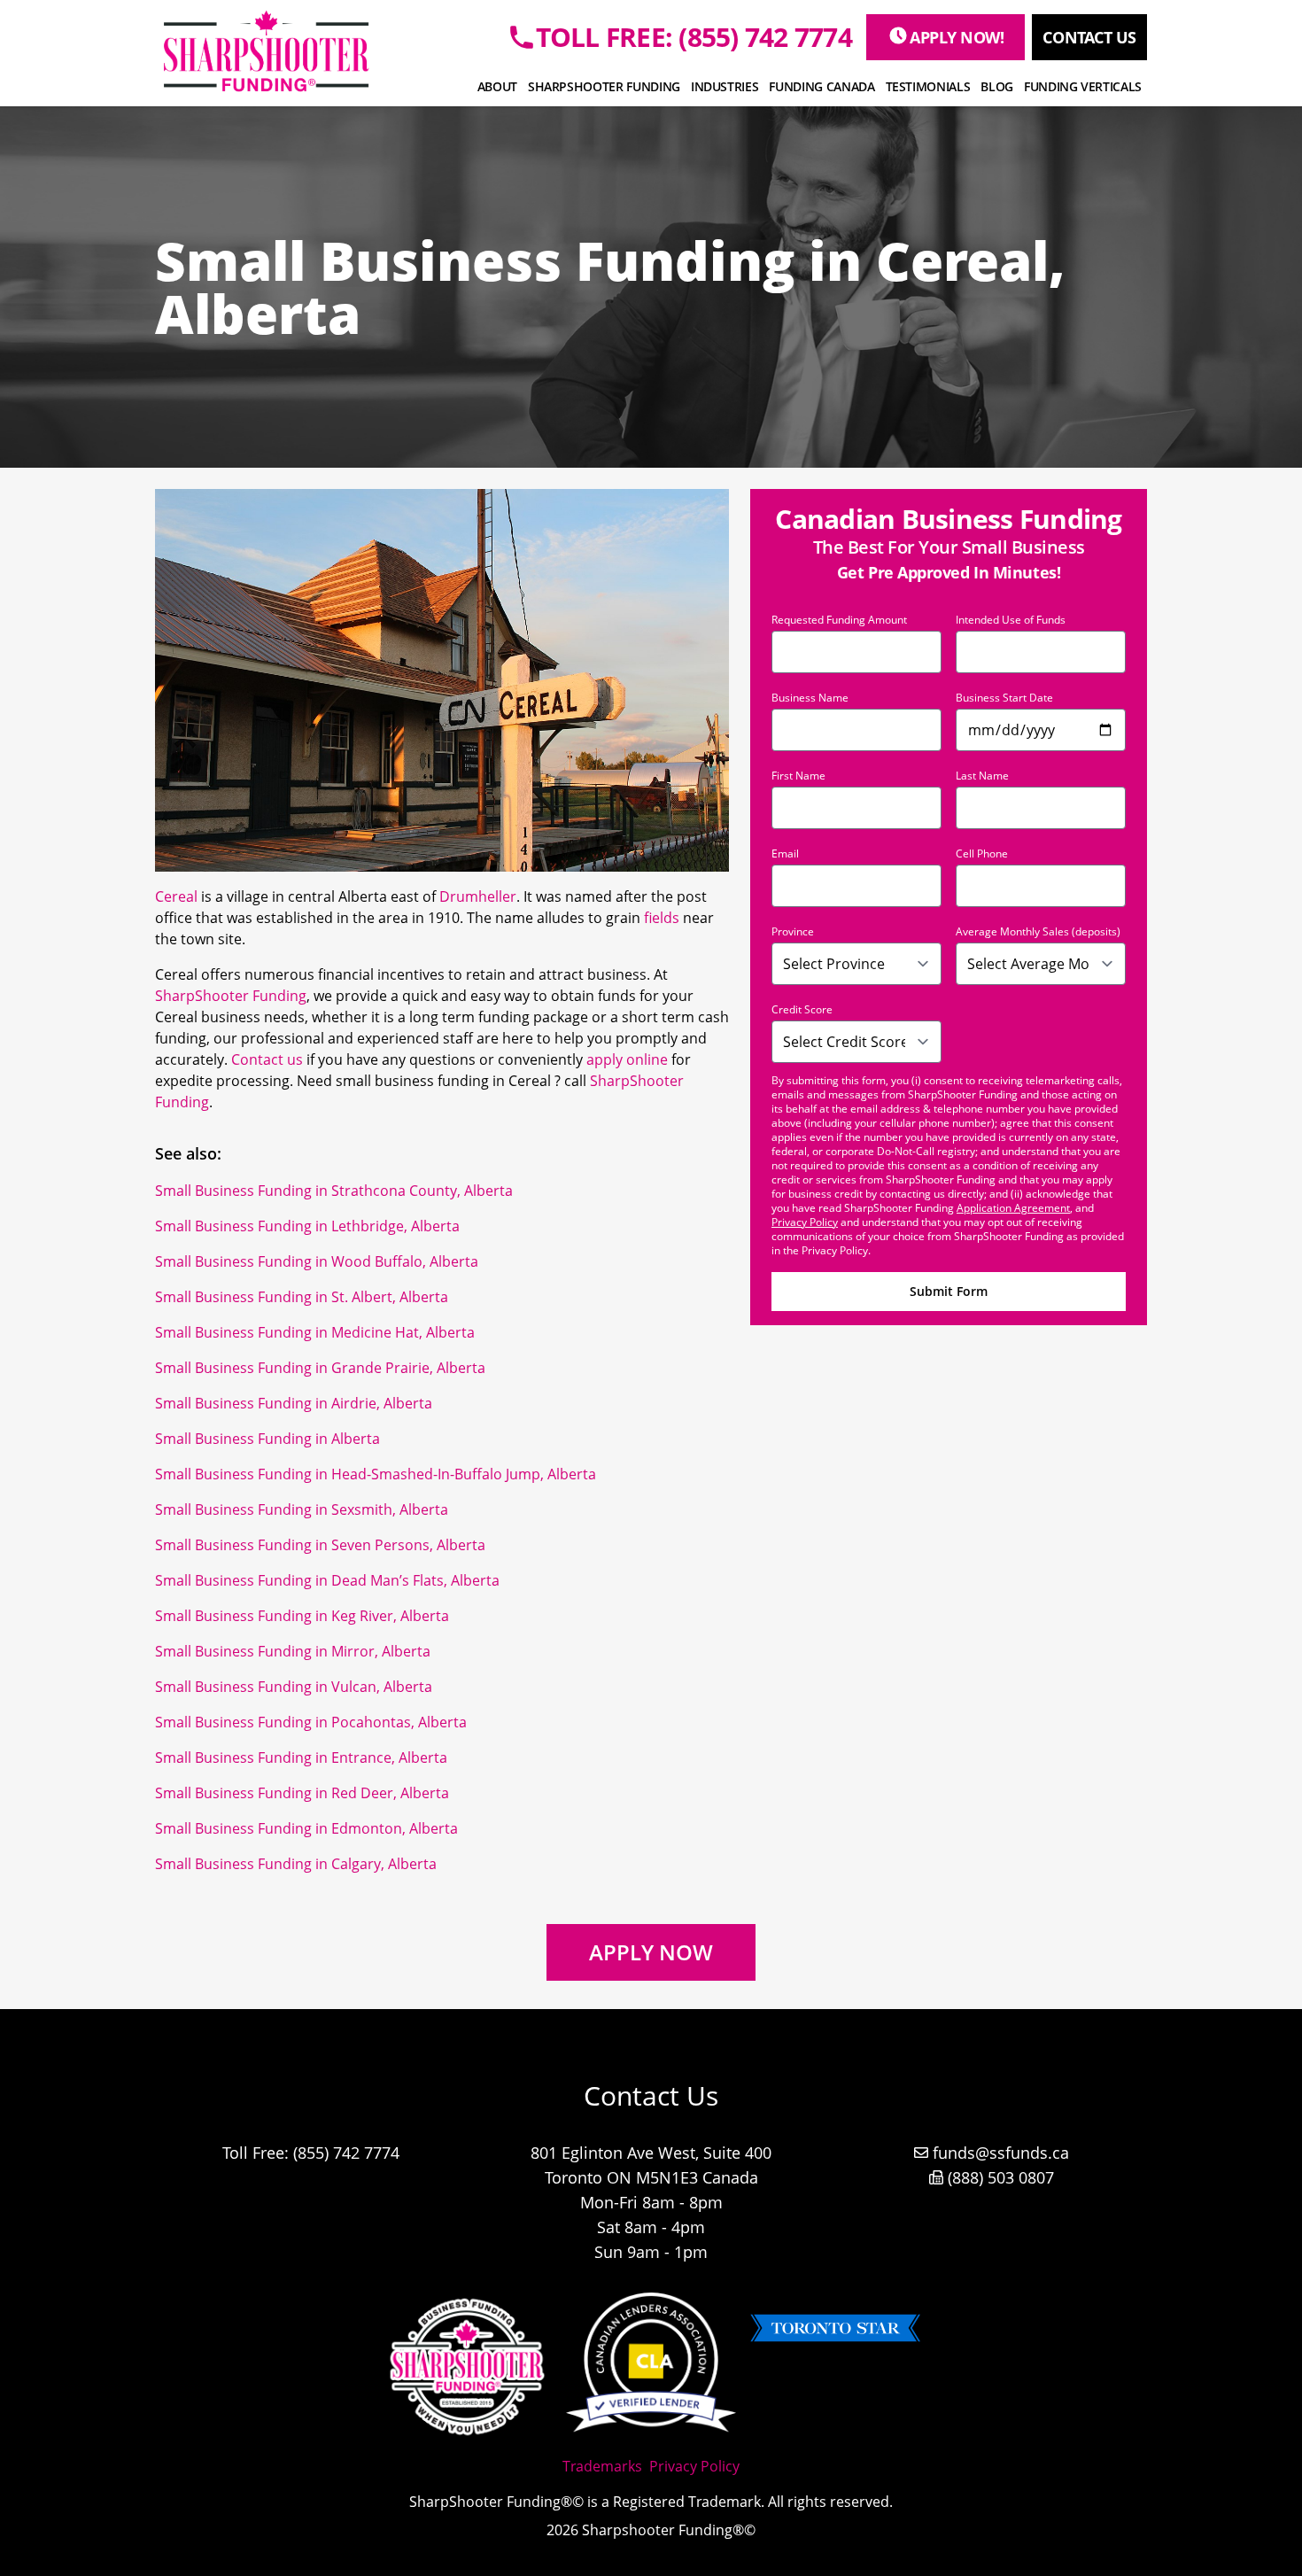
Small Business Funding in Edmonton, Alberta (306, 1828)
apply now (651, 1952)
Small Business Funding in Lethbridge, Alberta (307, 1226)
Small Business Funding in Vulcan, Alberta (294, 1687)
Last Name (982, 776)
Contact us (267, 1059)
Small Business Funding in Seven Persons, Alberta (320, 1545)
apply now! (957, 37)
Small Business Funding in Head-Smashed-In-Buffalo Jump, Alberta (376, 1474)
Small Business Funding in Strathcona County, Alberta (334, 1191)
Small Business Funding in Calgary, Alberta (296, 1864)
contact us (1089, 37)
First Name (798, 776)
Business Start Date (1004, 698)
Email (785, 854)
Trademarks (602, 2466)
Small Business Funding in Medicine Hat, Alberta (315, 1332)
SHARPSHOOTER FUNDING (604, 86)
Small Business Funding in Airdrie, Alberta (294, 1403)
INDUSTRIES (725, 86)
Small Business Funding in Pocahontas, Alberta (311, 1722)
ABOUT (497, 86)
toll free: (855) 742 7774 (694, 37)
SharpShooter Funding (231, 996)
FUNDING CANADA (821, 86)
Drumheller (478, 896)
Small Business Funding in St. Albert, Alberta (302, 1297)
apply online (627, 1059)
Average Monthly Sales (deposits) (1038, 932)
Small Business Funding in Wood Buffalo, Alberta (317, 1261)
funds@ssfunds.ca (1001, 2153)
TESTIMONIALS (928, 86)
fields (662, 918)
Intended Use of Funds (1011, 620)
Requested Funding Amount (839, 620)
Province (793, 932)
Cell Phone (982, 854)
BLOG (997, 86)
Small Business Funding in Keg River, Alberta (302, 1616)
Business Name (810, 698)
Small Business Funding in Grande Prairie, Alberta (320, 1368)
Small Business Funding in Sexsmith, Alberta (302, 1509)
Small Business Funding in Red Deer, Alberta (302, 1793)
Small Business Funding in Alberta (267, 1439)
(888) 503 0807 (1001, 2177)
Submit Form (949, 1291)
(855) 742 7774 (346, 2153)
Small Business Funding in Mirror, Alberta (293, 1651)
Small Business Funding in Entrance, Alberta (301, 1757)
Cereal (176, 896)
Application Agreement (1013, 1208)
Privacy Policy (805, 1222)
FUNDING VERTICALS (1083, 86)
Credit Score (802, 1010)
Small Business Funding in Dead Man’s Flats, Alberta (327, 1580)
